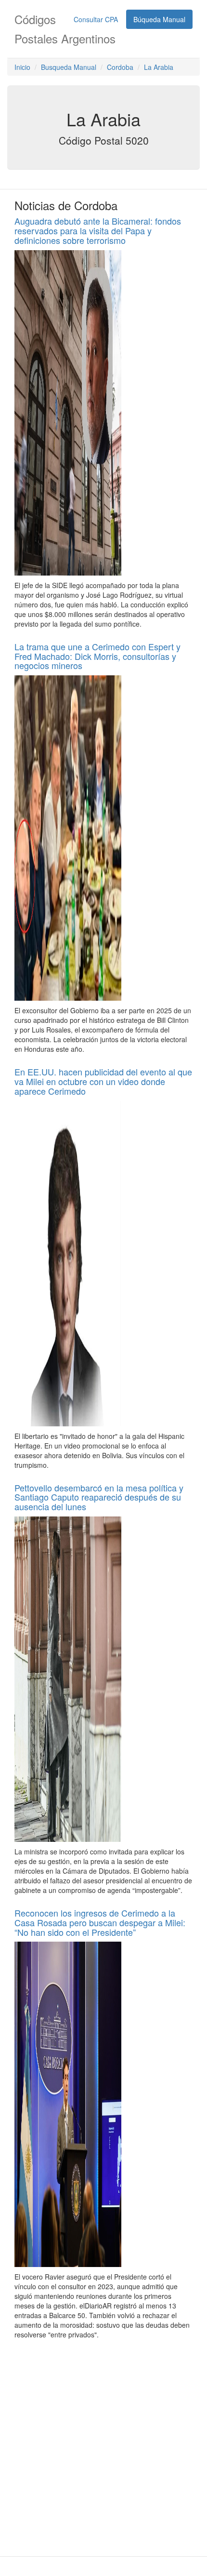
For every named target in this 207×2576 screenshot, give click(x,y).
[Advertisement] (103, 2448)
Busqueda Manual (69, 67)
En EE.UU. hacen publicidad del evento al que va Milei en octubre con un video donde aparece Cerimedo (103, 1081)
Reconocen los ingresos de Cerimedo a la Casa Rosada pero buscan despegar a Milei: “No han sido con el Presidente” (100, 1922)
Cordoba (120, 67)
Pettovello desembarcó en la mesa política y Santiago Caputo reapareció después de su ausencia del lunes (99, 1497)
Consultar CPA (96, 19)
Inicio (22, 67)
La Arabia (159, 67)
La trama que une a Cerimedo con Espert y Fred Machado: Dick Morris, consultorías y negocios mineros (97, 656)
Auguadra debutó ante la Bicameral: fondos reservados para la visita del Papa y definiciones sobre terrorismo (98, 230)
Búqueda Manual (159, 19)
